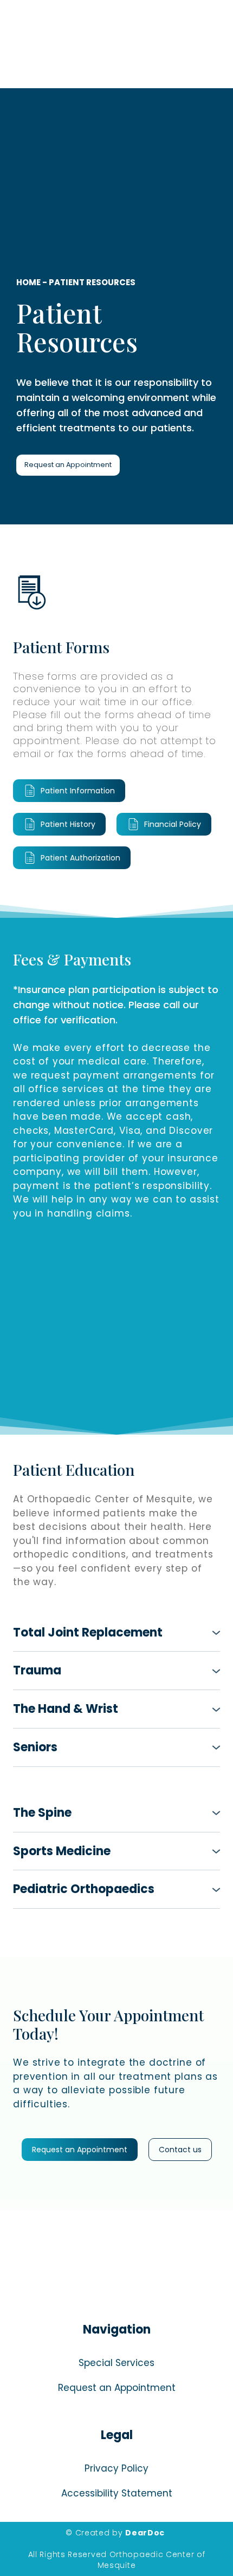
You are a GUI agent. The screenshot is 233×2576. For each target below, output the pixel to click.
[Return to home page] (116, 2268)
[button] (68, 465)
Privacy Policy (116, 2468)
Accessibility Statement (117, 2493)
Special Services (116, 2363)
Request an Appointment (117, 2388)
